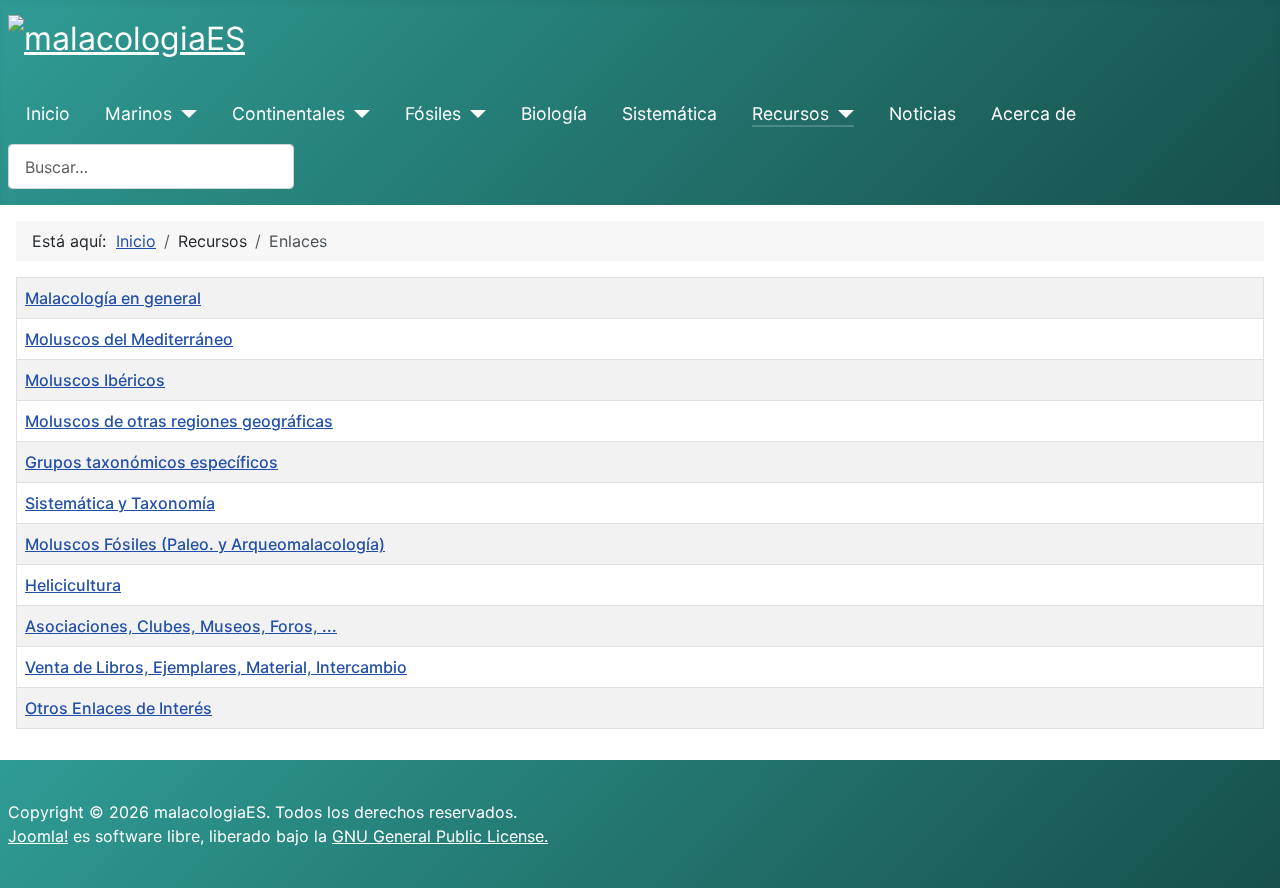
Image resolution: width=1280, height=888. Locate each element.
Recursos (790, 113)
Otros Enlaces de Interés (118, 708)
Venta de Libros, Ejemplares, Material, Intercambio (216, 667)
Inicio (48, 113)
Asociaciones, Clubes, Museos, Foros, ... (181, 626)
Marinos (138, 113)
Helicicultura (73, 585)
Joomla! (38, 836)
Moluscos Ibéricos (95, 380)
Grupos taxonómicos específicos (151, 462)
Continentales (288, 113)
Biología (554, 113)
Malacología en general (113, 298)
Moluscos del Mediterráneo (129, 339)
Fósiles (433, 113)
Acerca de (1033, 113)
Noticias (922, 113)
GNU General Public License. (440, 836)
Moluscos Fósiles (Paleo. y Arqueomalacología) (205, 544)
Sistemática (669, 113)
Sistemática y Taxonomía (120, 503)
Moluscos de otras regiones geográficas (179, 421)
